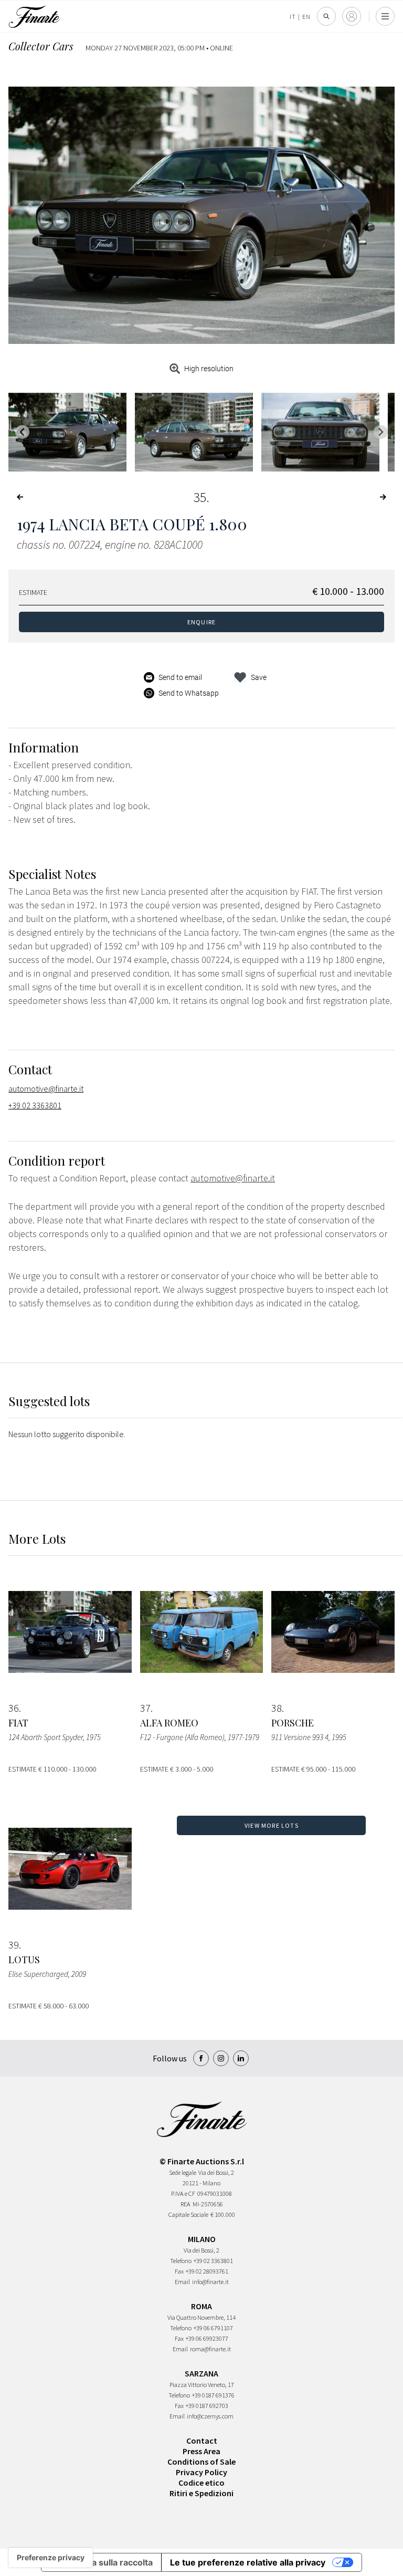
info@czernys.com (210, 2416)
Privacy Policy (201, 2472)
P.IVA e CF (183, 2193)
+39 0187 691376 (213, 2395)
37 (145, 1708)
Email (182, 2282)
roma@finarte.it (210, 2349)
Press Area (201, 2451)
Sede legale (183, 2172)
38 (277, 1708)
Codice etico (201, 2483)
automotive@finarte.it (46, 1088)
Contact (202, 2441)
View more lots (272, 1825)
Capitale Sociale (188, 2214)
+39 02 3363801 (35, 1105)
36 (14, 1708)
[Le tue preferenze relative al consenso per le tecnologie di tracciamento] (51, 2558)
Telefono (181, 2261)
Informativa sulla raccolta (101, 2562)
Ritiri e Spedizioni (201, 2493)
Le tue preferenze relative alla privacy (248, 2562)
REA (185, 2204)
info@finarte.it (210, 2282)
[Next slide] (381, 432)
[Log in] (352, 16)
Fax (179, 2271)
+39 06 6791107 (213, 2328)
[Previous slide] (22, 432)
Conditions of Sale (201, 2462)
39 (14, 1945)
